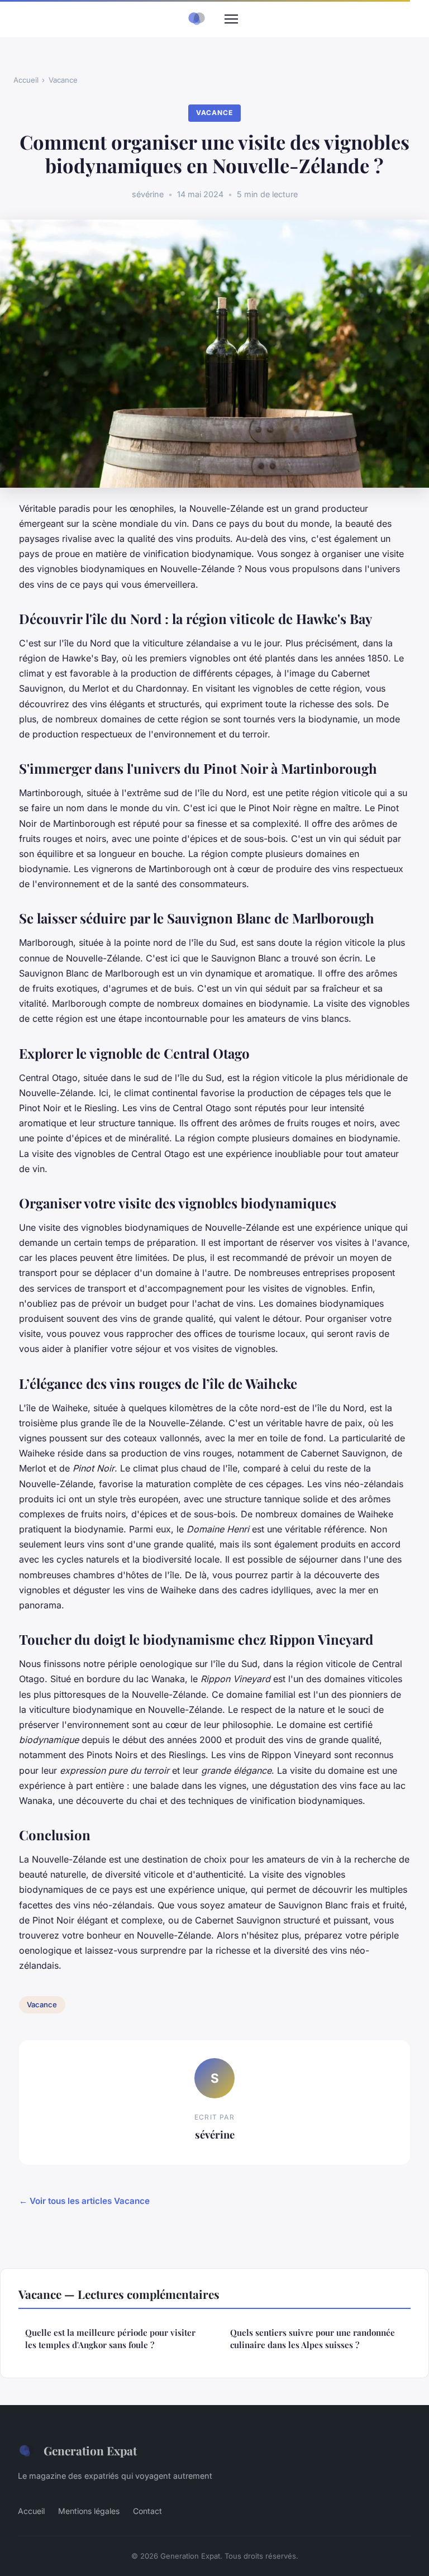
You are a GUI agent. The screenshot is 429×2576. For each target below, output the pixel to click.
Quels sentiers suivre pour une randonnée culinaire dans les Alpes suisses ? (313, 2338)
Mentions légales (89, 2511)
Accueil (26, 80)
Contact (147, 2511)
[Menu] (231, 19)
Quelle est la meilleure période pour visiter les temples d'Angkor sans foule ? (110, 2338)
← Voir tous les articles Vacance (84, 2201)
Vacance (63, 80)
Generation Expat (90, 2450)
